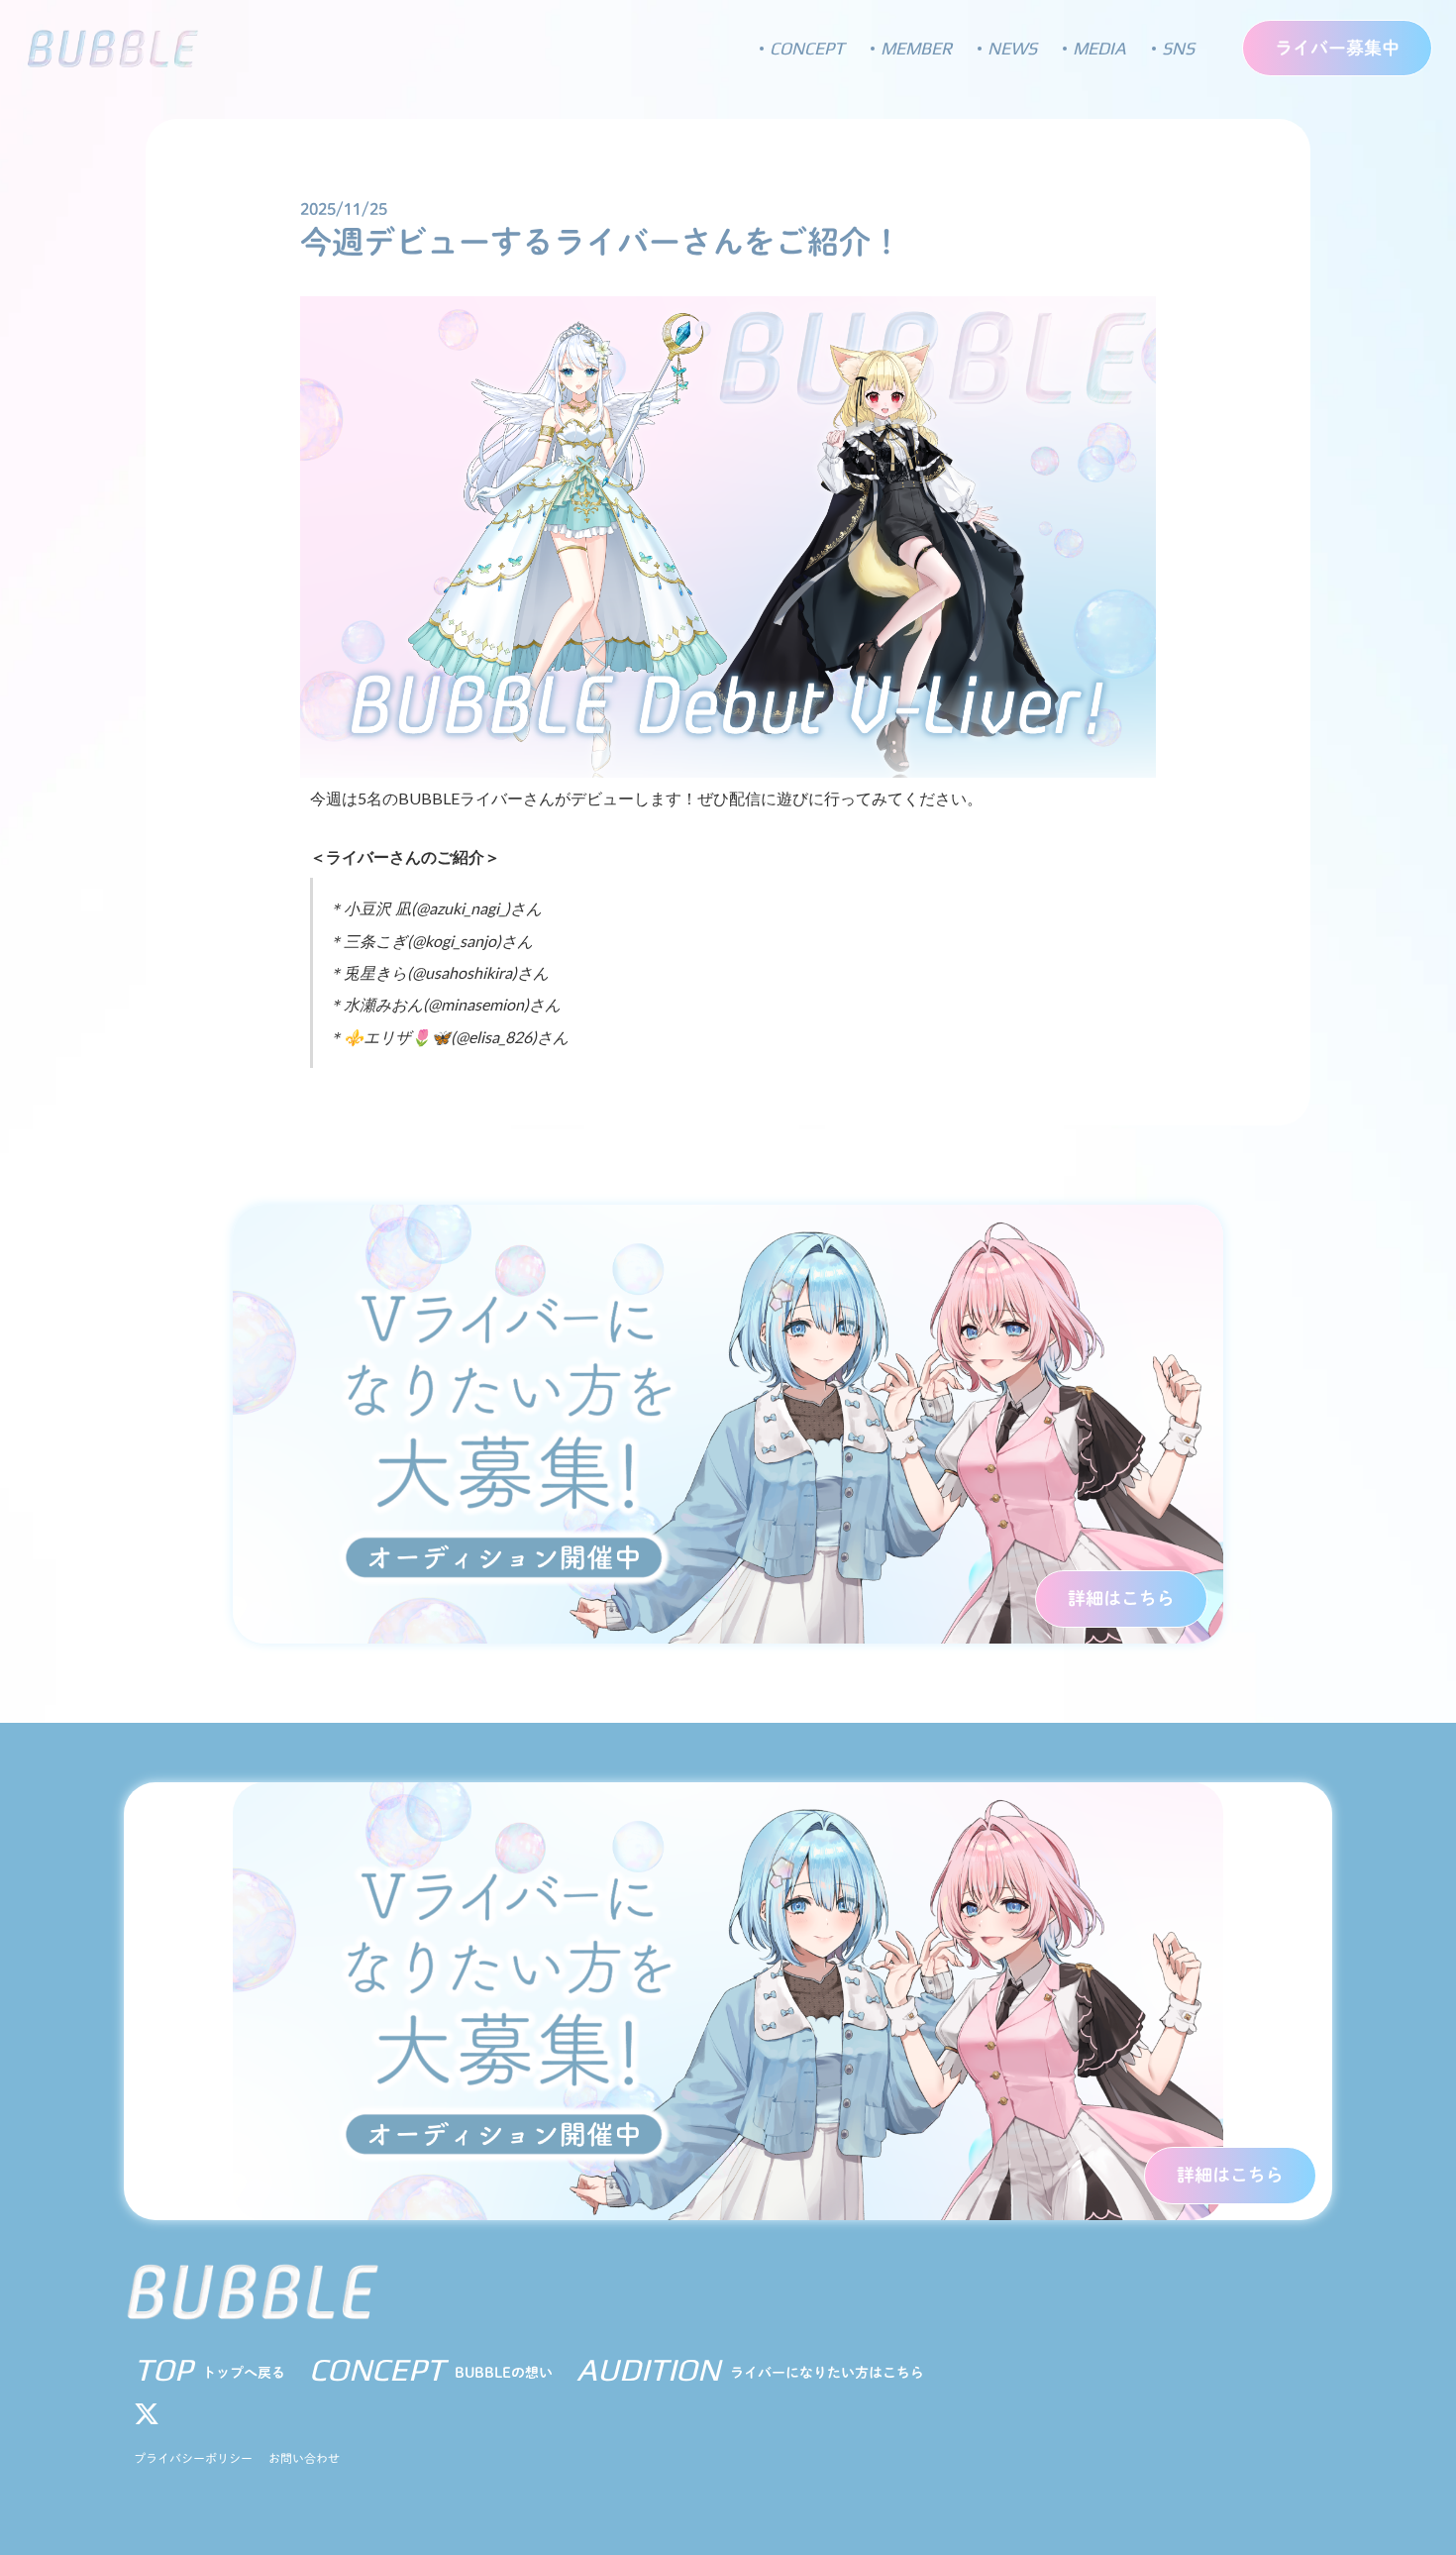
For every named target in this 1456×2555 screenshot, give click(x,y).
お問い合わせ (304, 2458)
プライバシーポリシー (193, 2458)
